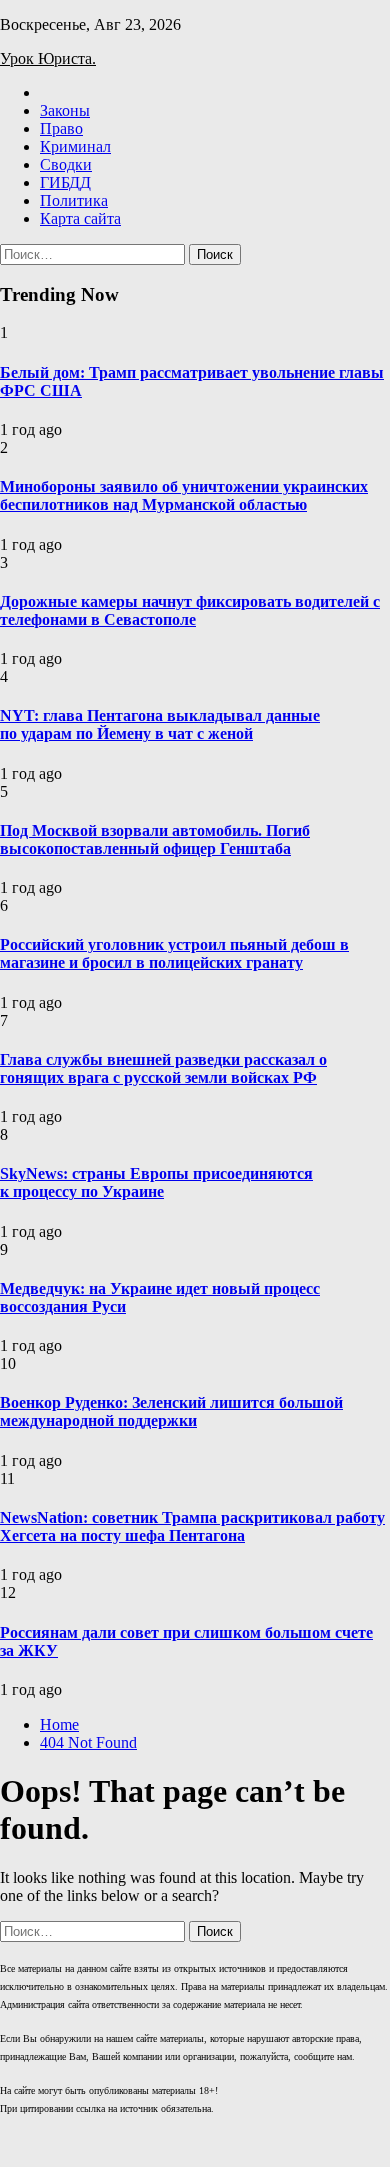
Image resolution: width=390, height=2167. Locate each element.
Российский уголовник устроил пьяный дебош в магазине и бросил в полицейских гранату (174, 953)
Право (61, 128)
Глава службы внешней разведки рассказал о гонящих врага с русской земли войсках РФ (163, 1068)
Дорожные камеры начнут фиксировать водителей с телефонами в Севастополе (190, 610)
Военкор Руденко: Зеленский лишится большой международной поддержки (171, 1411)
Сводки (66, 164)
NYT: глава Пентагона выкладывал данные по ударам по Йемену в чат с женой (160, 724)
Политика (74, 200)
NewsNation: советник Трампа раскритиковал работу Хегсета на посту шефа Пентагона (192, 1526)
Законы (65, 110)
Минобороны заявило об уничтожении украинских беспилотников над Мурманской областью (184, 495)
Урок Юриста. (48, 58)
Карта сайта (80, 218)
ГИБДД (65, 182)
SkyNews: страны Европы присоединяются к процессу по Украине (156, 1182)
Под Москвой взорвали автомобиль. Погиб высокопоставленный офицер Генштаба (155, 839)
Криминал (75, 146)
